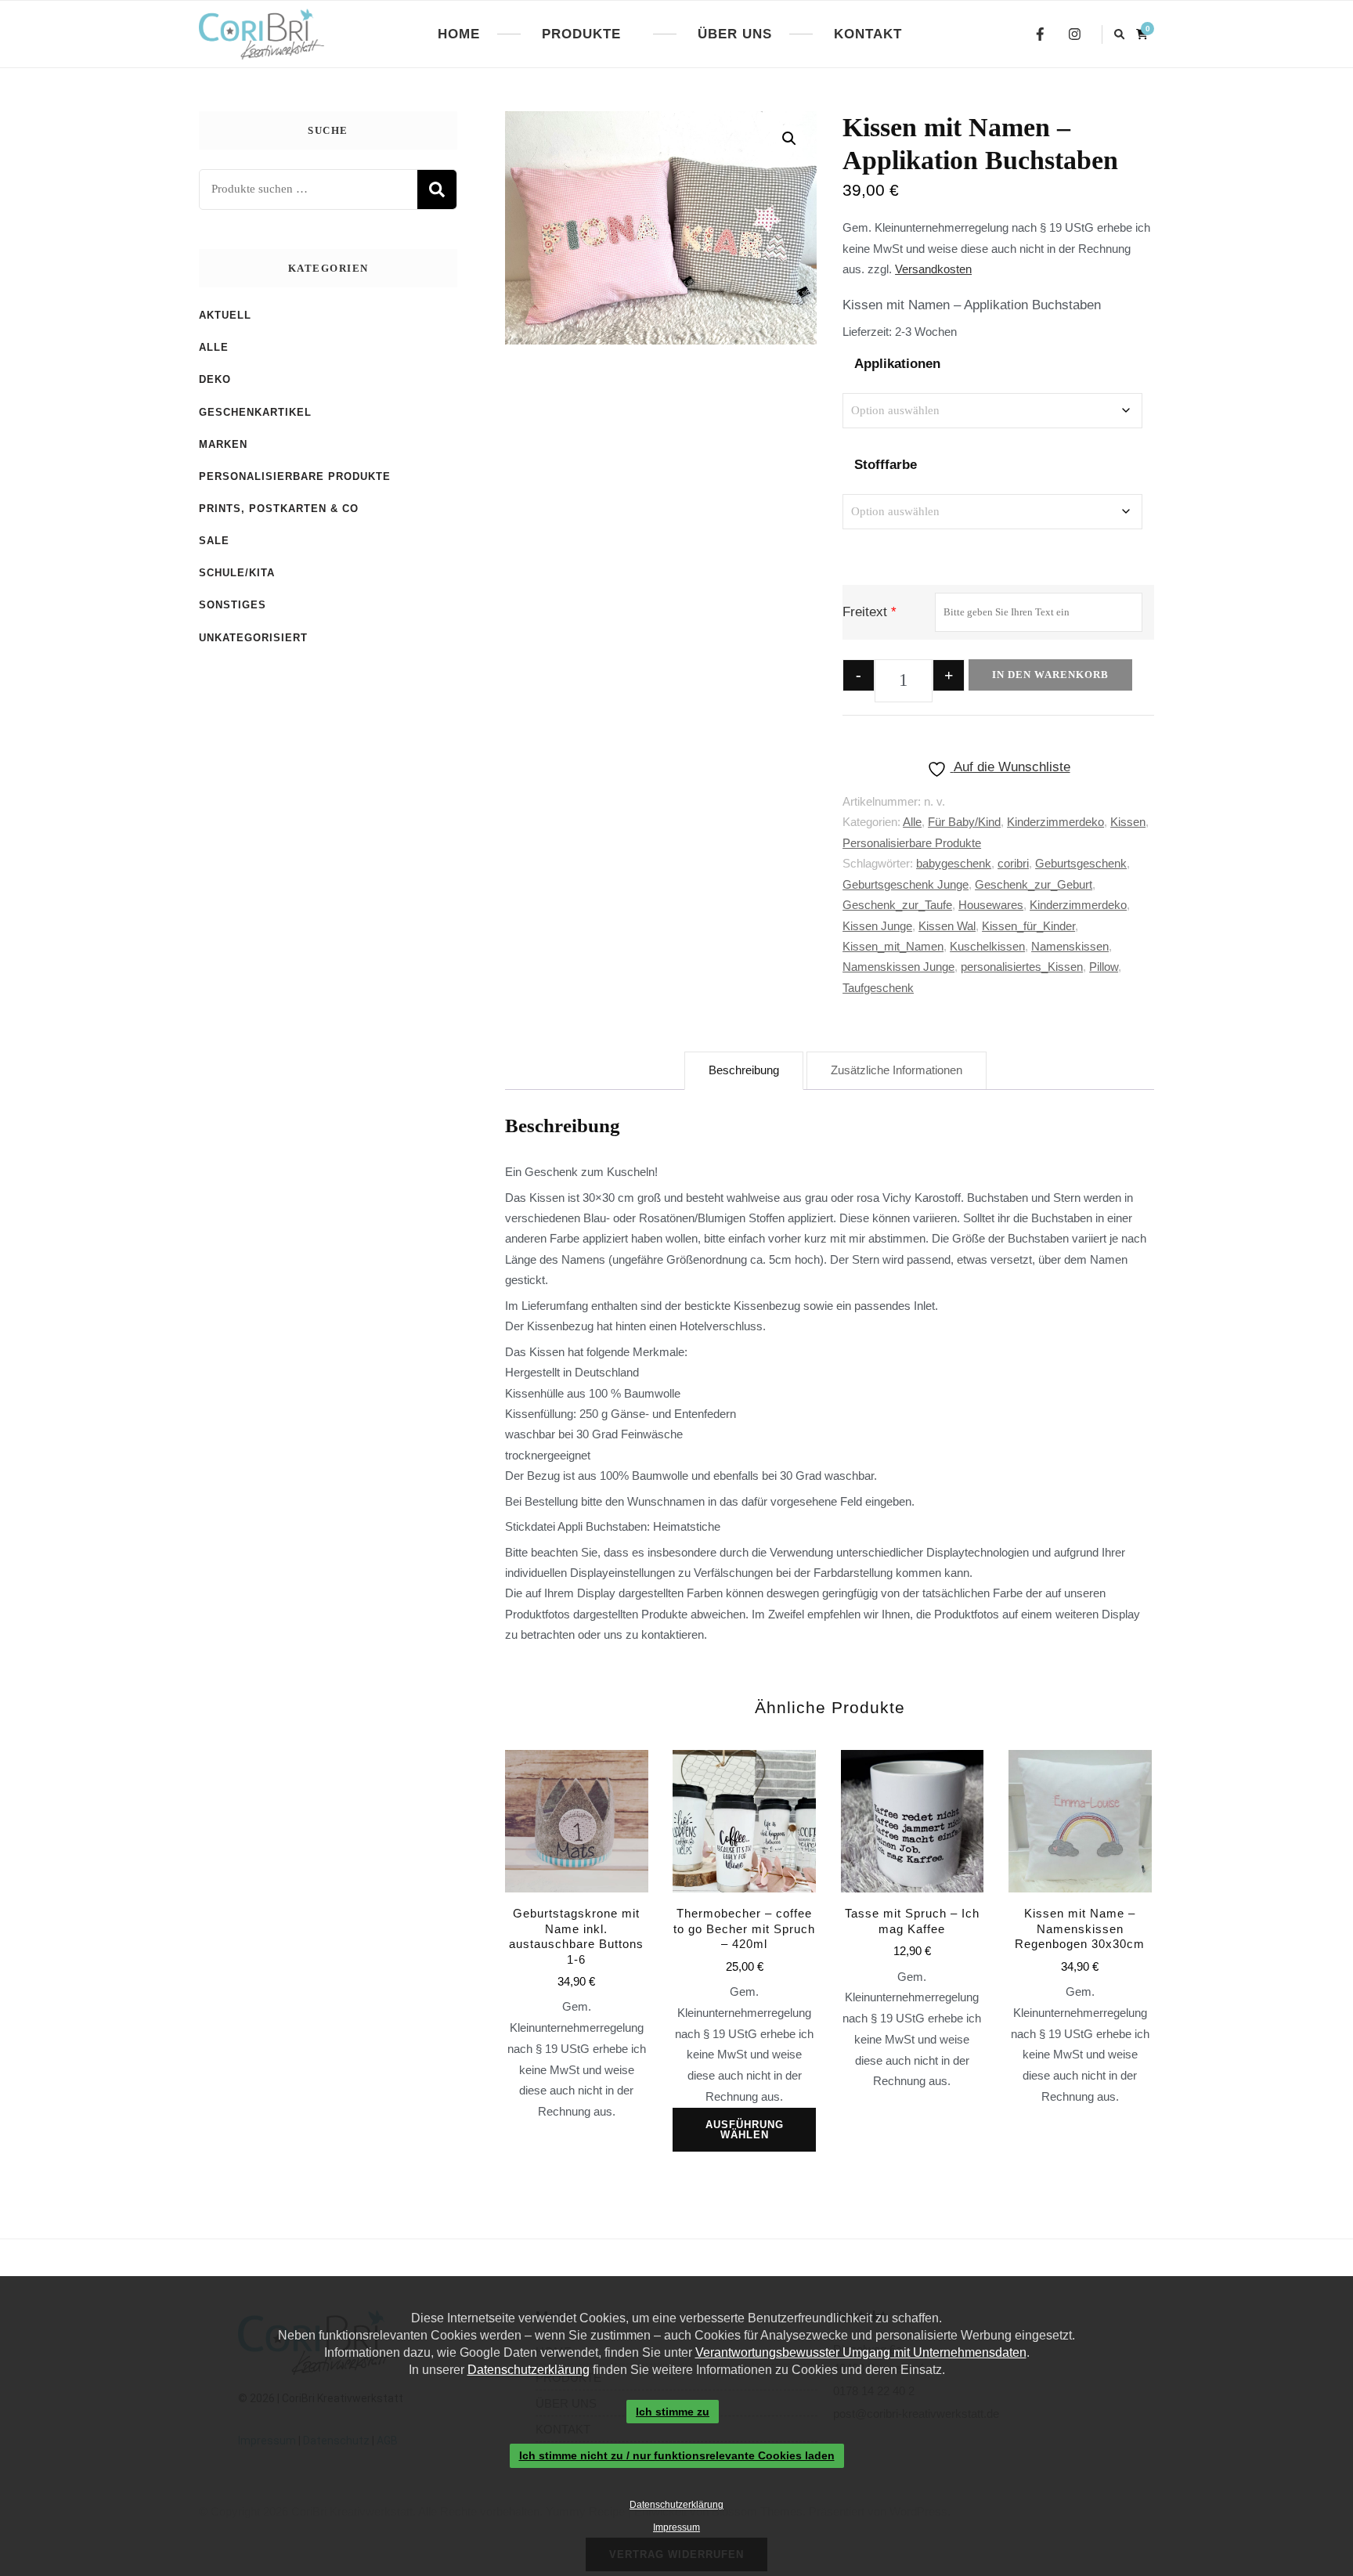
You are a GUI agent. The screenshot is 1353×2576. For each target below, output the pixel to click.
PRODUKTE (581, 34)
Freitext (865, 612)
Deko (215, 379)
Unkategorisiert (253, 638)
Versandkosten (933, 269)
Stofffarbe (886, 465)
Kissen (1128, 822)
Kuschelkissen (987, 946)
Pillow (1104, 967)
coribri (1013, 863)
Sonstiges (233, 605)
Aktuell (225, 315)
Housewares (991, 905)
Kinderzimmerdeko (1055, 822)
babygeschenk (954, 863)
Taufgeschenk (878, 988)
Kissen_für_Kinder (1028, 926)
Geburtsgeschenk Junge (906, 884)
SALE (214, 541)
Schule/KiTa (237, 573)
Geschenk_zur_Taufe (897, 905)
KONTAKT (868, 34)
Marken (223, 444)
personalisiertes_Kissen (1022, 967)
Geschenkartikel (255, 412)
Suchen (437, 189)
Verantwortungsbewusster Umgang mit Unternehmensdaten (861, 2352)
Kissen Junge (877, 926)
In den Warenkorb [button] (912, 1877)
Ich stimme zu (673, 2412)
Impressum (676, 2527)
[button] (789, 139)
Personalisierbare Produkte (912, 843)
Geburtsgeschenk (1081, 863)
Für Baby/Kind (964, 822)
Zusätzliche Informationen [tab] (897, 1070)
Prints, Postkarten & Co (279, 509)
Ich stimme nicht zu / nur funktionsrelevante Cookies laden (677, 2456)
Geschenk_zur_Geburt (1034, 884)
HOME (459, 34)
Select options (576, 1902)
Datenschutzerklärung (529, 2370)
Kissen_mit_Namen (893, 946)
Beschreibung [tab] (744, 1070)
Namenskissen (1070, 946)
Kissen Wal (947, 926)
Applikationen (897, 364)
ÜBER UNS (735, 34)
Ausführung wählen (745, 2130)
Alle (912, 822)
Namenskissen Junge (898, 967)
